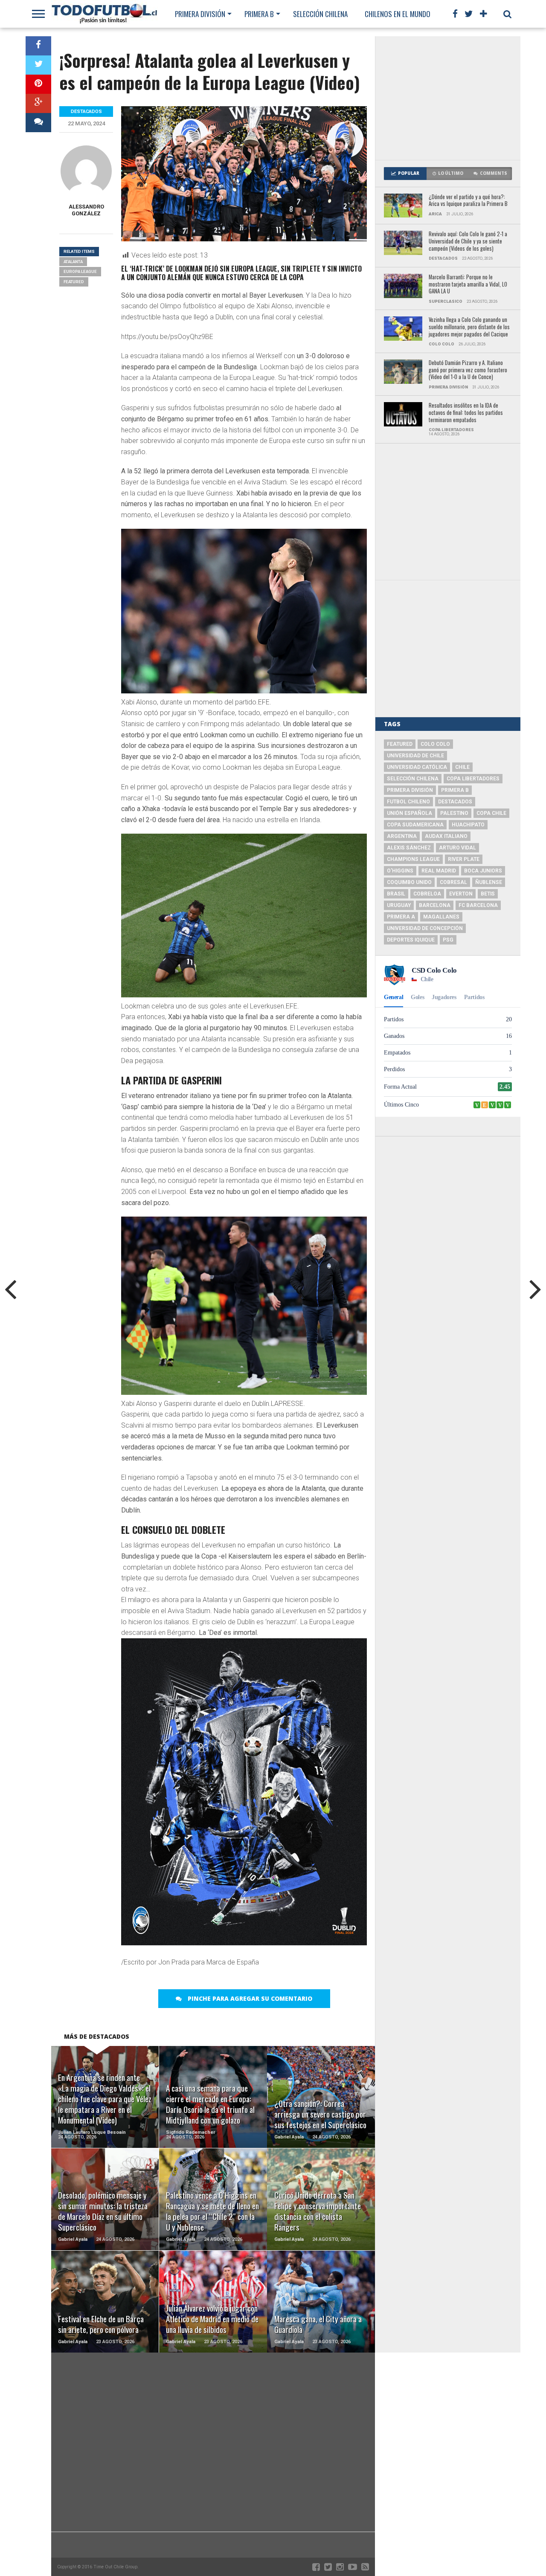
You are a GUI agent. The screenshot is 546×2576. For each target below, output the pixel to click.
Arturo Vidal (457, 848)
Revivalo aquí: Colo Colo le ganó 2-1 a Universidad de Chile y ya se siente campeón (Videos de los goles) (468, 241)
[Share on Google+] (38, 103)
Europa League (80, 271)
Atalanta (73, 262)
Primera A (401, 917)
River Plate (464, 859)
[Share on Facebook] (38, 46)
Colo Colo (435, 744)
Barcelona (435, 905)
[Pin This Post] (38, 84)
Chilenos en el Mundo (398, 14)
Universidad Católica (417, 767)
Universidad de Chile (415, 756)
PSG (448, 940)
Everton (461, 894)
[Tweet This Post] (38, 65)
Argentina (402, 836)
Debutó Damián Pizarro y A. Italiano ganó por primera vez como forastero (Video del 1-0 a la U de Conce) (468, 370)
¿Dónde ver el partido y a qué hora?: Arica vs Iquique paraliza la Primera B (468, 201)
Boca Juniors (483, 871)
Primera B (259, 14)
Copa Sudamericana (415, 825)
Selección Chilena (320, 14)
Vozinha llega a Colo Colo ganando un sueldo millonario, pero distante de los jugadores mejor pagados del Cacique (469, 327)
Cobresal (453, 882)
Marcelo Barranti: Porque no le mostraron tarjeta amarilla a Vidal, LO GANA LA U (468, 284)
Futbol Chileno (408, 802)
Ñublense (489, 882)
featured (74, 282)
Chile (462, 767)
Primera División (200, 14)
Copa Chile (491, 813)
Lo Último (451, 173)
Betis (488, 894)
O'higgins (400, 871)
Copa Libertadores (473, 779)
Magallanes (441, 917)
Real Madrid (439, 871)
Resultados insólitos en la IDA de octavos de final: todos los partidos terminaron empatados (466, 413)
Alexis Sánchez (409, 848)
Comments (494, 173)
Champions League (413, 859)
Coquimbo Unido (409, 882)
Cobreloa (427, 894)
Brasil (396, 894)
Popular (409, 173)
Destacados (455, 802)
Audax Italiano (446, 836)
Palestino (454, 813)
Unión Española (409, 813)
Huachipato (468, 825)
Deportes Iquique (411, 940)
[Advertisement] (448, 98)
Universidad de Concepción (425, 928)
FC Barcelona (478, 905)
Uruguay (399, 905)
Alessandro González (86, 210)
